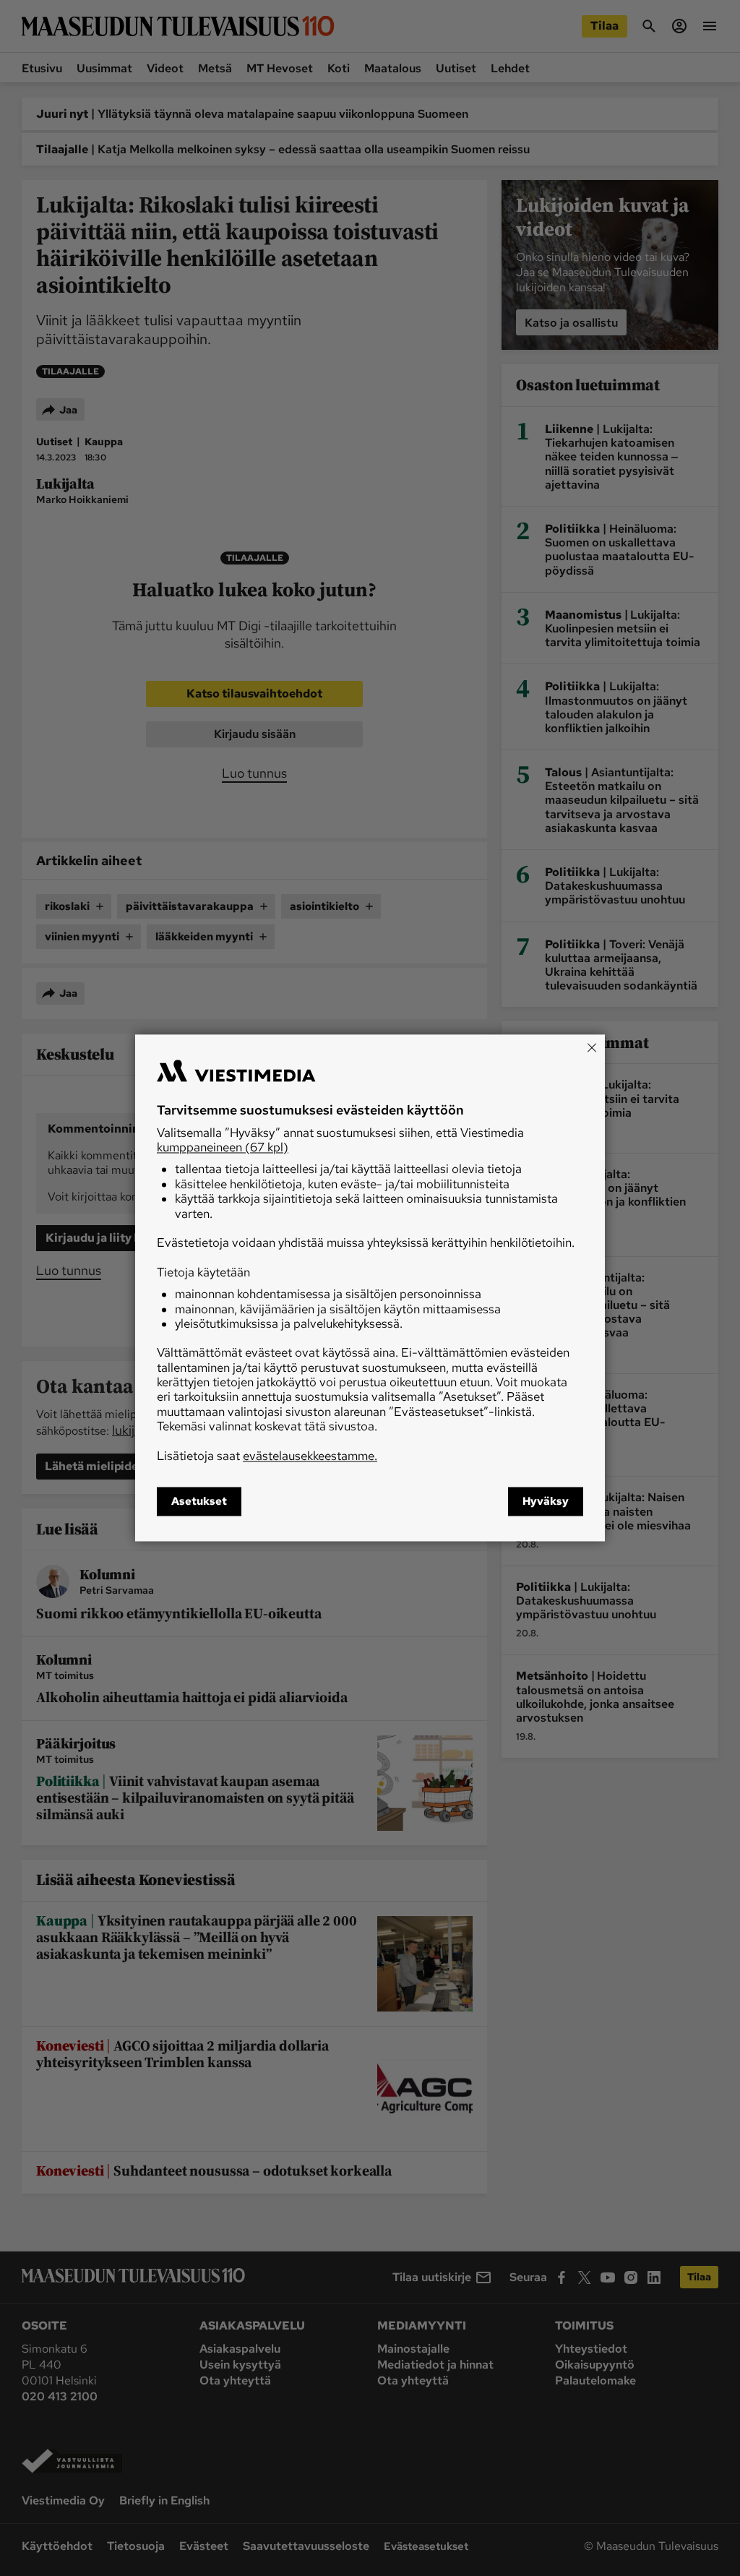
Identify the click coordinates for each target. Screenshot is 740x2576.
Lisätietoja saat (267, 1456)
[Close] (592, 1047)
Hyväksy (546, 1502)
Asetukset (199, 1502)
